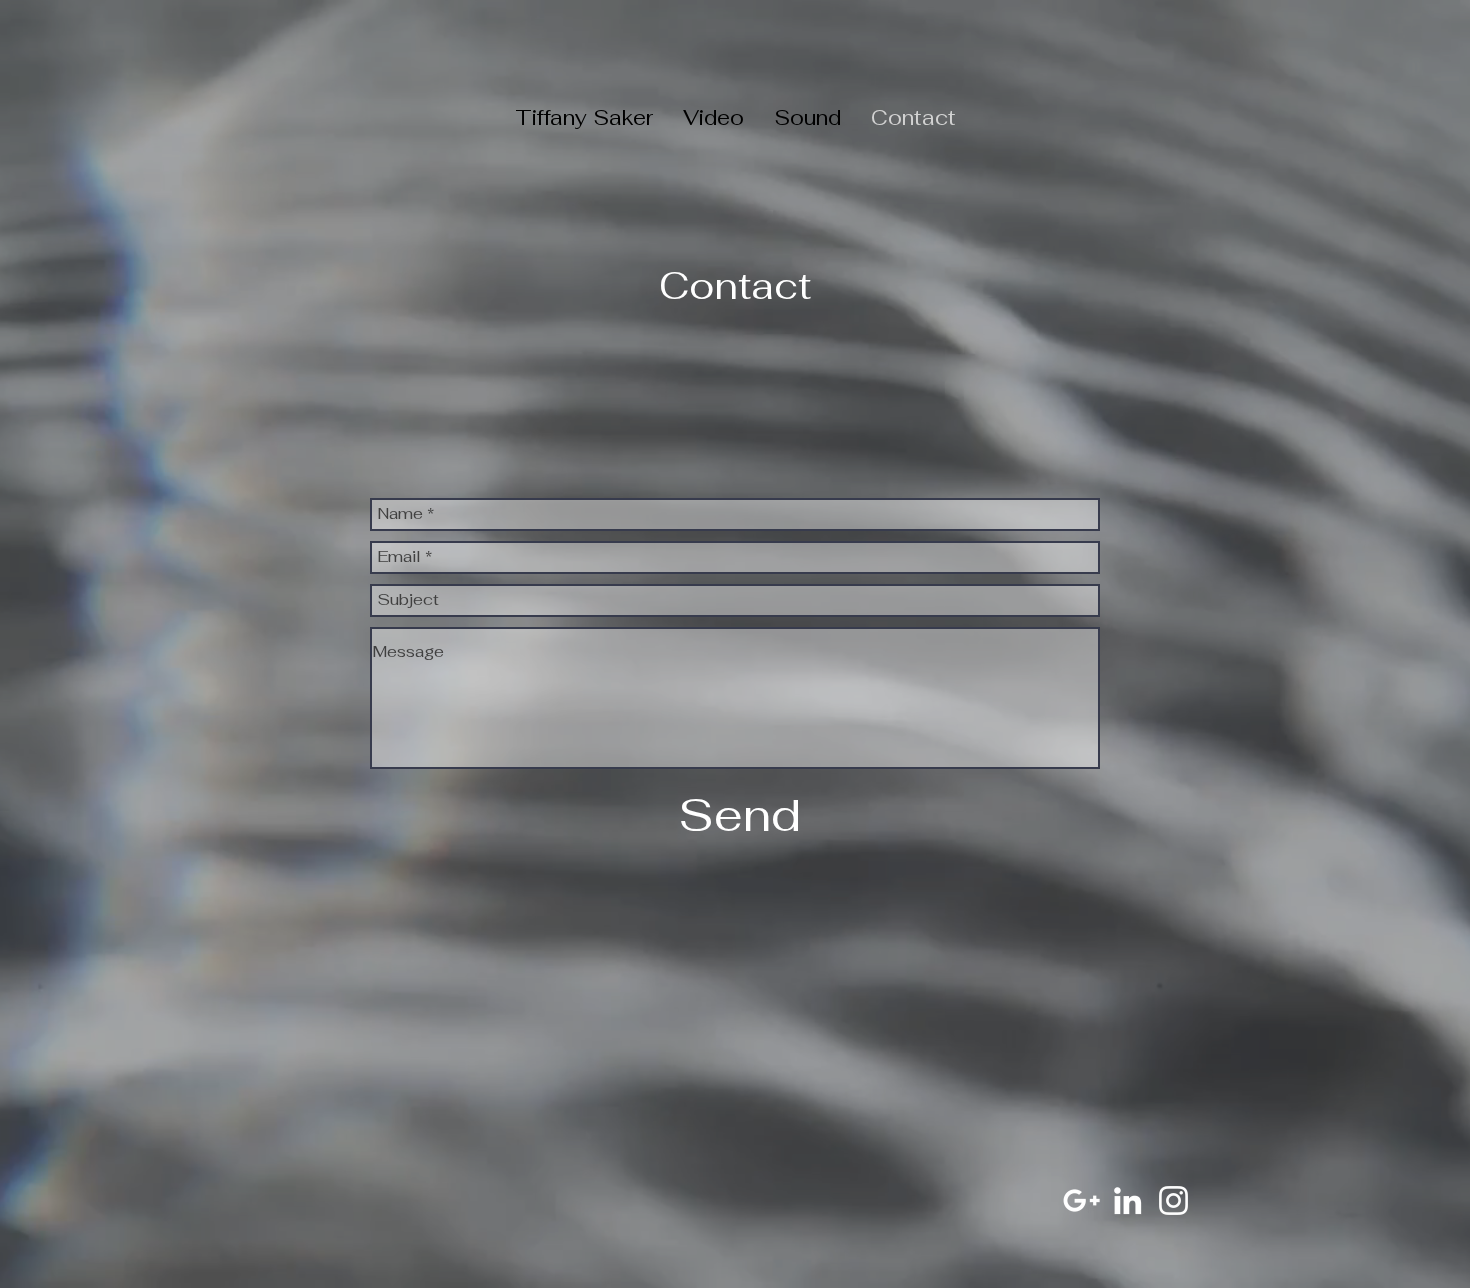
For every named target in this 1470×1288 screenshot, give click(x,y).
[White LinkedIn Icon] (1127, 1200)
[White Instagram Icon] (1173, 1200)
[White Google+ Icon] (1081, 1200)
